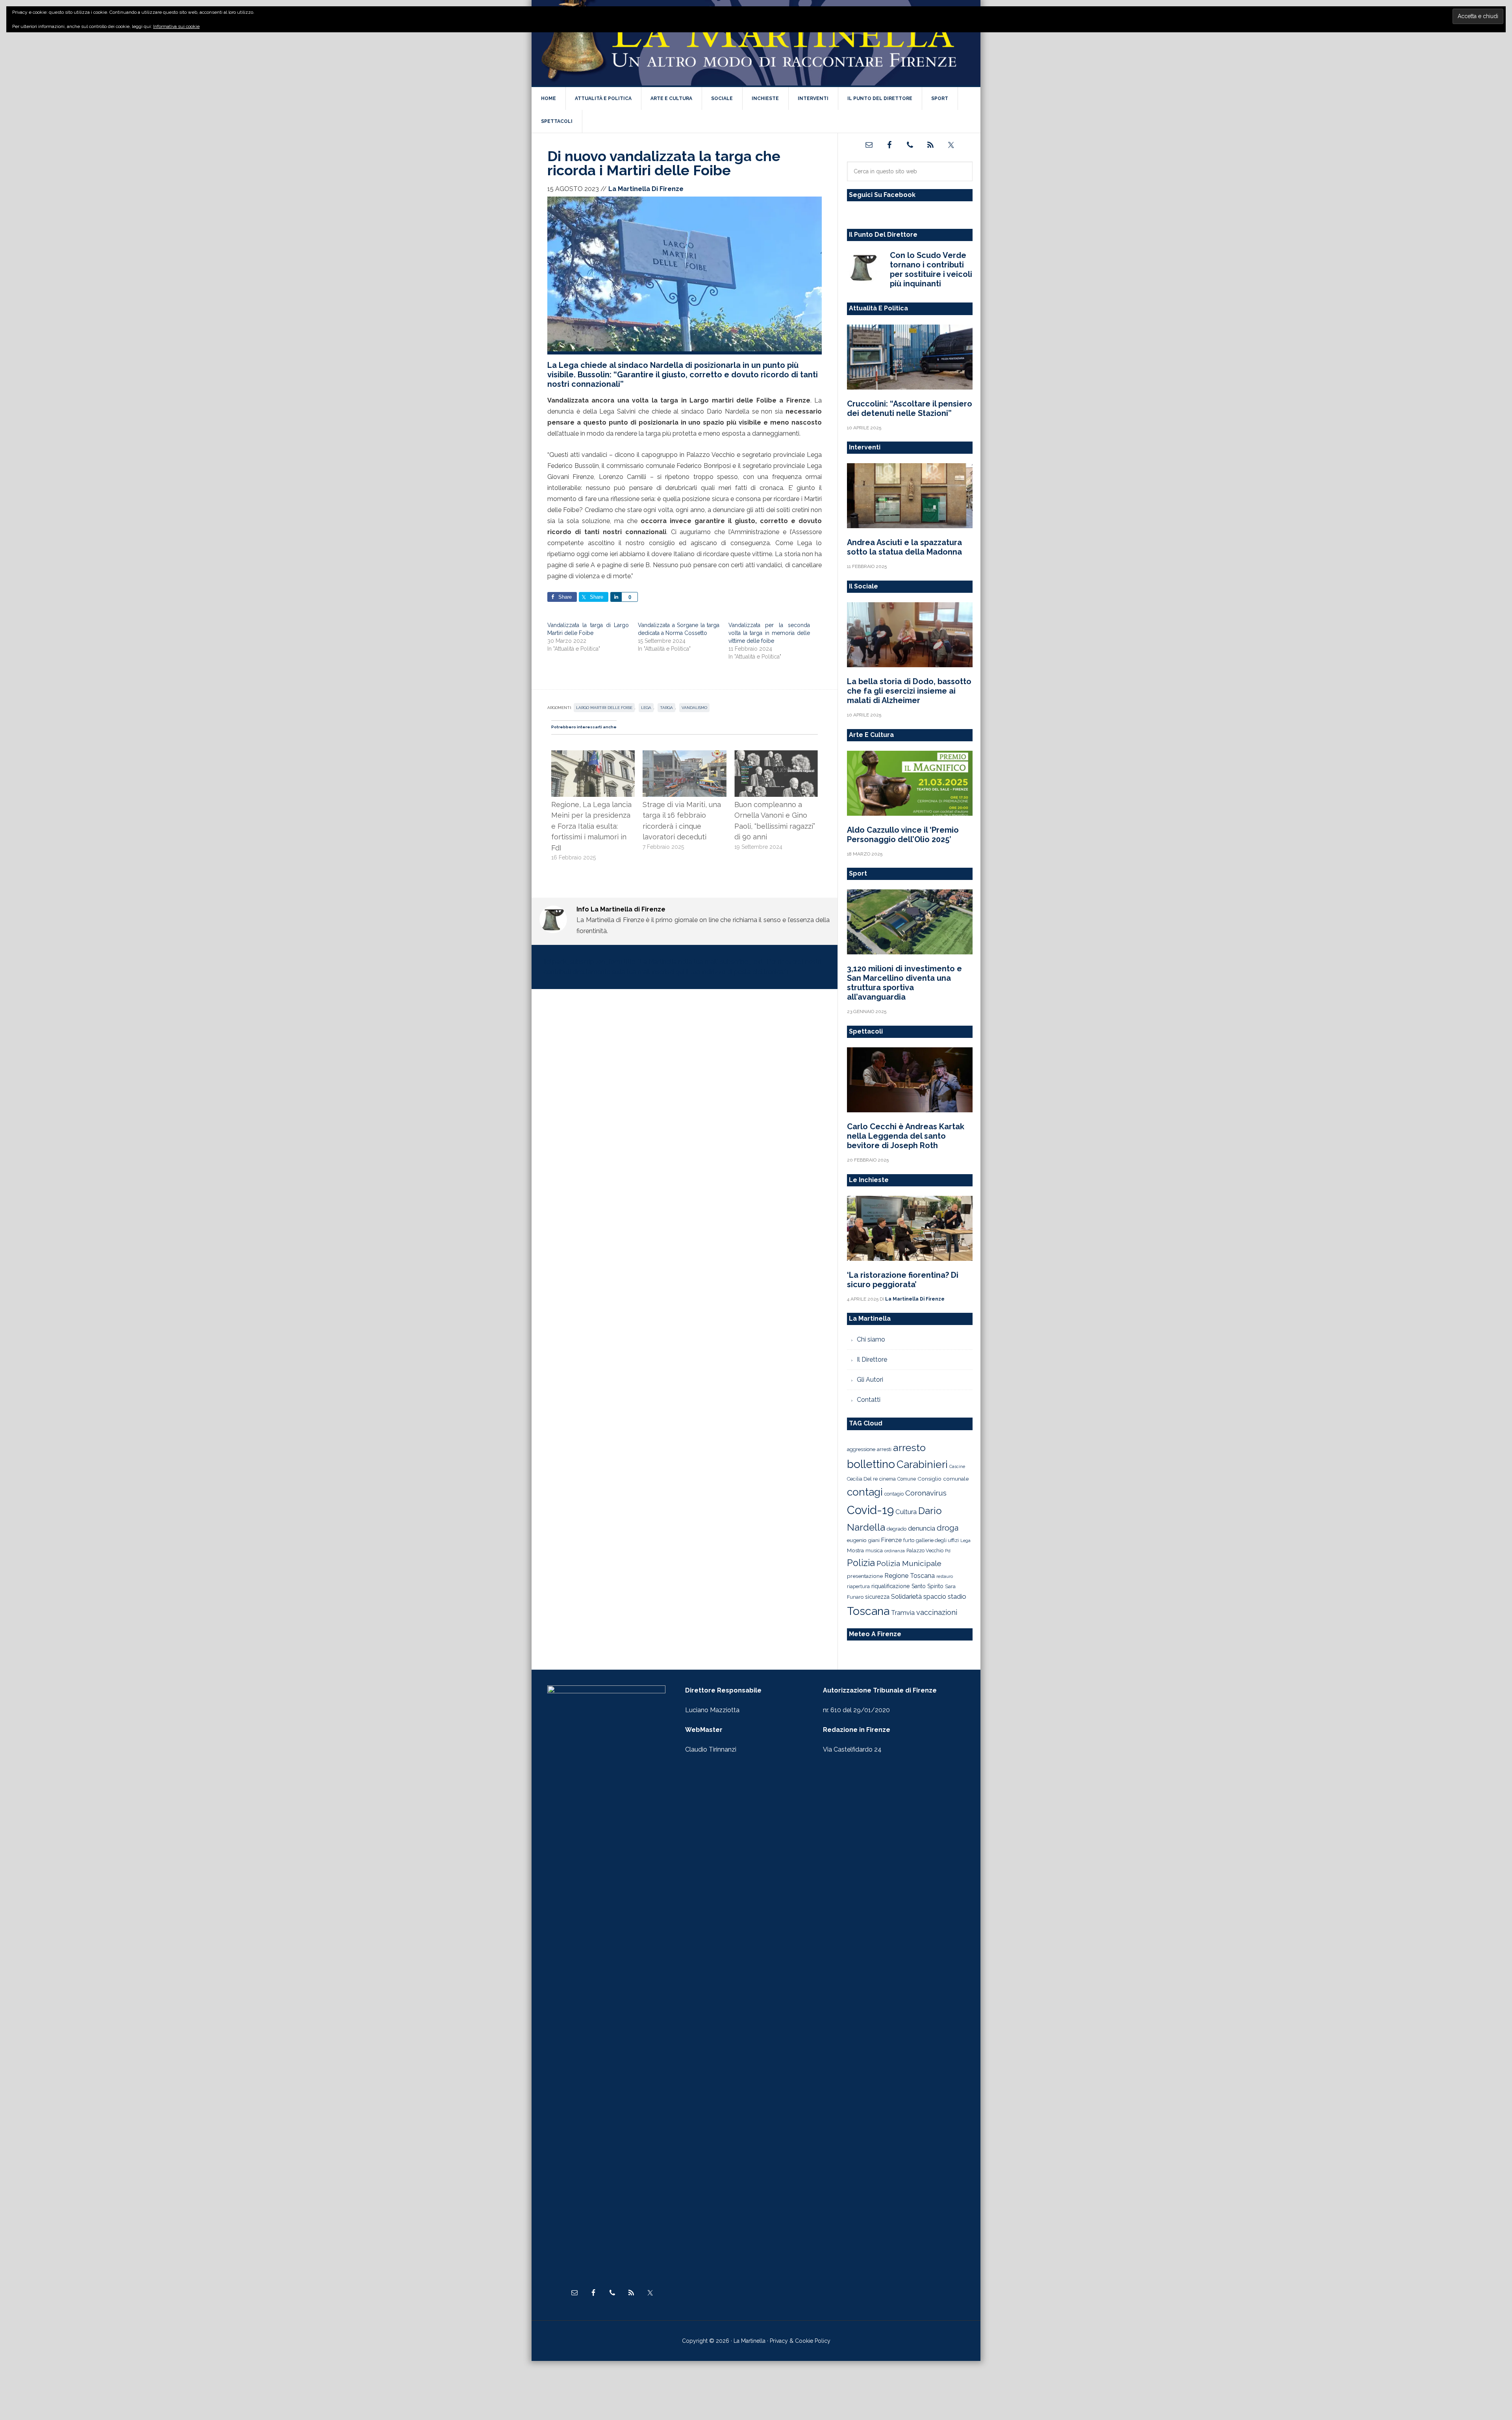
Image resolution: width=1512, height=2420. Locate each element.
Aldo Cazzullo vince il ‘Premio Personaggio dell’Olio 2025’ (903, 835)
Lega (646, 708)
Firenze (891, 1540)
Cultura (906, 1512)
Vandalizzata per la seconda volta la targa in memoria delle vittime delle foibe (769, 633)
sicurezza (877, 1597)
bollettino (871, 1464)
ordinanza (895, 1551)
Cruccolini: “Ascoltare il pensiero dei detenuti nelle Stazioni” (910, 408)
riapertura (858, 1586)
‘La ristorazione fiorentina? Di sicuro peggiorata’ (903, 1280)
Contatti (869, 1400)
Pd (948, 1551)
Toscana (868, 1611)
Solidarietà (906, 1596)
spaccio (935, 1597)
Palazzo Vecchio (925, 1551)
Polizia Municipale (909, 1564)
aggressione (861, 1449)
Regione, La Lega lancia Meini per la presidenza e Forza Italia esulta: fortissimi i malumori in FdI (591, 826)
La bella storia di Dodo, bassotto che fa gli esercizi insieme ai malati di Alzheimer (909, 691)
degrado (897, 1529)
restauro (945, 1577)
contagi (865, 1492)
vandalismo (694, 708)
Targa (666, 708)
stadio (957, 1596)
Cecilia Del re (862, 1479)
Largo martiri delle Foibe (604, 708)
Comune (907, 1479)
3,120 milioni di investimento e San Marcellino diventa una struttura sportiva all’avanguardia (904, 983)
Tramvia (903, 1613)
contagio (894, 1494)
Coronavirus (926, 1493)
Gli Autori (870, 1380)
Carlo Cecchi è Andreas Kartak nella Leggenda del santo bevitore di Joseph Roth (906, 1136)
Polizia (861, 1563)
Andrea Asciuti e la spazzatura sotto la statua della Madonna (904, 547)
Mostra (855, 1550)
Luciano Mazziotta (712, 1710)
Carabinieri (922, 1464)
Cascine (957, 1466)
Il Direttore (872, 1359)
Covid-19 (870, 1510)
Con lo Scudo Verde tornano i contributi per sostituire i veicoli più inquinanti (931, 269)
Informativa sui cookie (176, 26)
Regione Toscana (910, 1576)
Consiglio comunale (943, 1479)
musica (874, 1551)
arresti (884, 1449)
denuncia (922, 1528)
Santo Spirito (927, 1586)
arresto (909, 1448)
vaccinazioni (937, 1612)
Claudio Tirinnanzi (711, 1749)
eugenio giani (863, 1540)
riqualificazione (891, 1586)
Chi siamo (871, 1339)
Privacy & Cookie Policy (800, 2341)
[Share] (616, 597)
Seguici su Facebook (882, 195)
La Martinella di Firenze (756, 43)
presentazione (865, 1576)
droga (948, 1528)
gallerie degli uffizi (937, 1540)
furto (909, 1540)
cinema (888, 1479)
